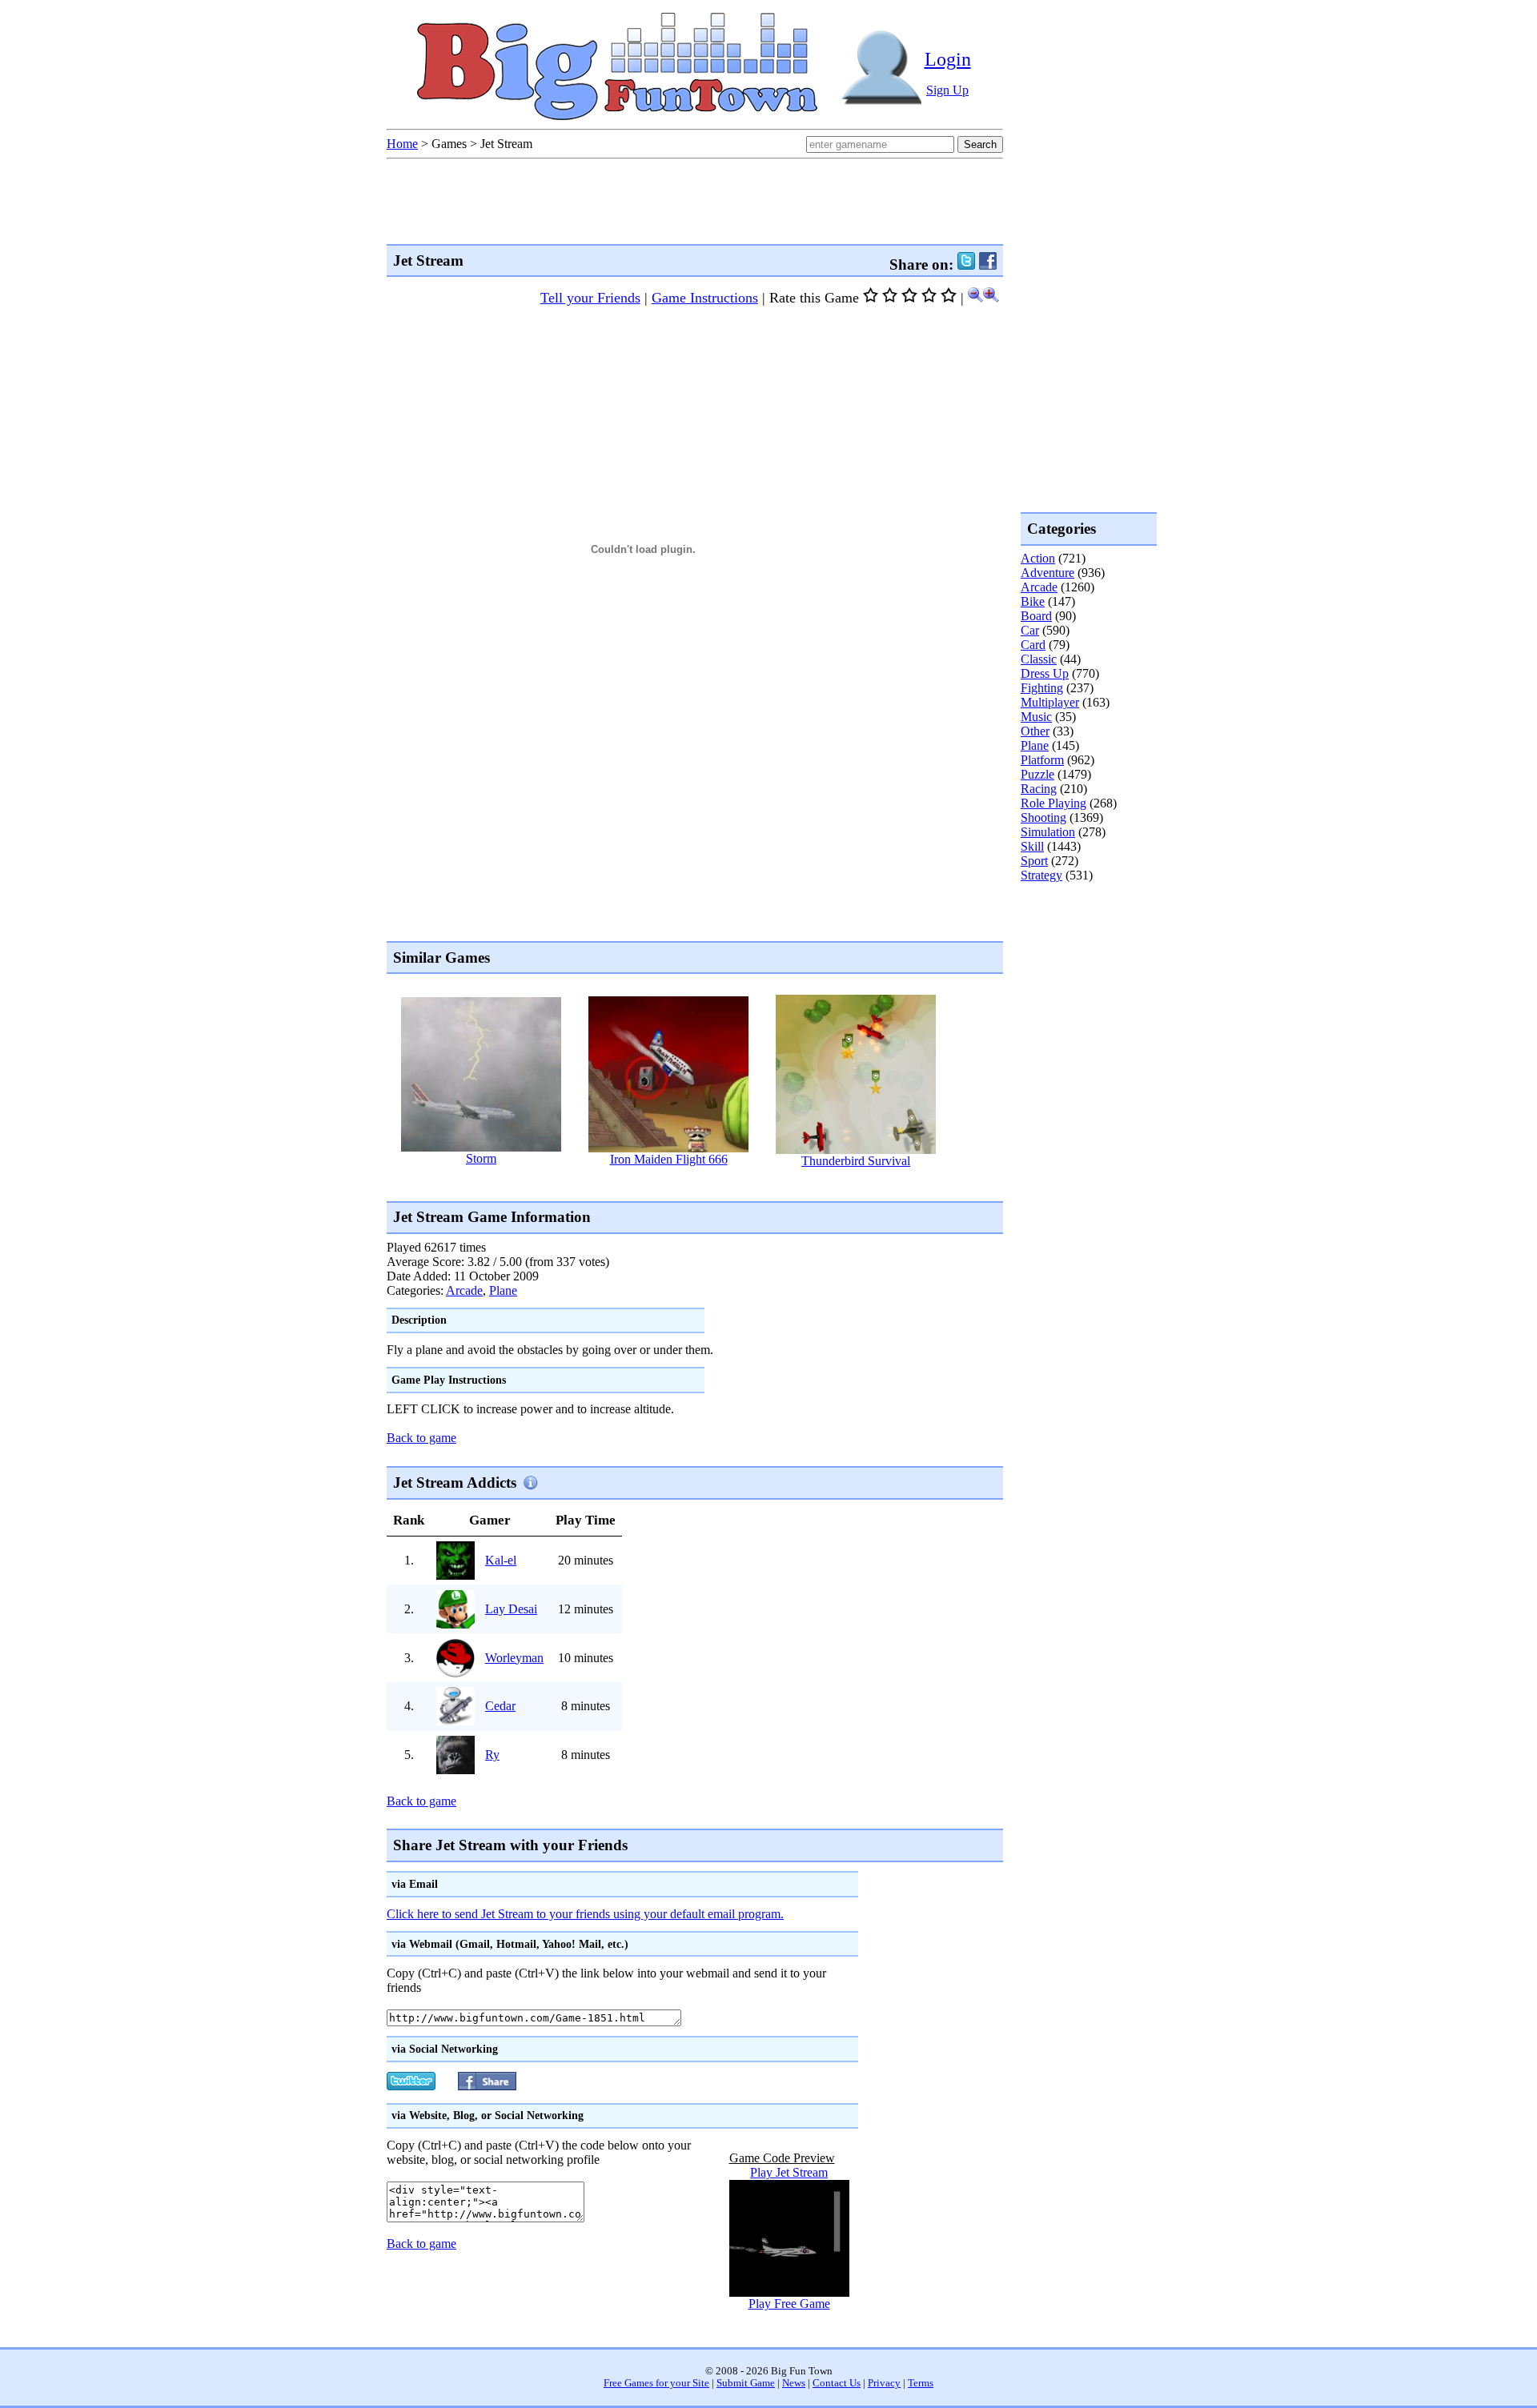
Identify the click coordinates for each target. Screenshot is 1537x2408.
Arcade (464, 1290)
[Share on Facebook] (988, 264)
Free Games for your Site (656, 2383)
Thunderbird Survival (856, 1161)
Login (948, 59)
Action (1038, 558)
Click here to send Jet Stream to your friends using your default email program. (585, 1914)
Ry (492, 1755)
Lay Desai (511, 1609)
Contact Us (837, 2383)
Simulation (1048, 832)
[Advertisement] (678, 1184)
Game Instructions (705, 298)
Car (1030, 630)
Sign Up (947, 90)
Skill (1032, 846)
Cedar (500, 1706)
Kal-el (501, 1560)
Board (1036, 616)
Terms (921, 2383)
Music (1036, 717)
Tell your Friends (590, 298)
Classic (1039, 659)
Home (402, 144)
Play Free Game (789, 2304)
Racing (1039, 789)
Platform (1042, 760)
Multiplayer (1050, 702)
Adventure (1047, 573)
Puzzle (1037, 774)
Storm (481, 1158)
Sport (1034, 861)
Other (1035, 731)
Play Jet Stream (789, 2172)
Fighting (1042, 688)
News (794, 2383)
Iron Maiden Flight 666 (669, 1159)
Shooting (1043, 817)
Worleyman (514, 1658)
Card (1033, 645)
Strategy (1041, 875)
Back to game (421, 1438)
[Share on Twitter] (966, 264)
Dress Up (1045, 673)
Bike (1033, 601)
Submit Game (746, 2383)
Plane (503, 1290)
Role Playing (1053, 803)
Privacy (884, 2383)
